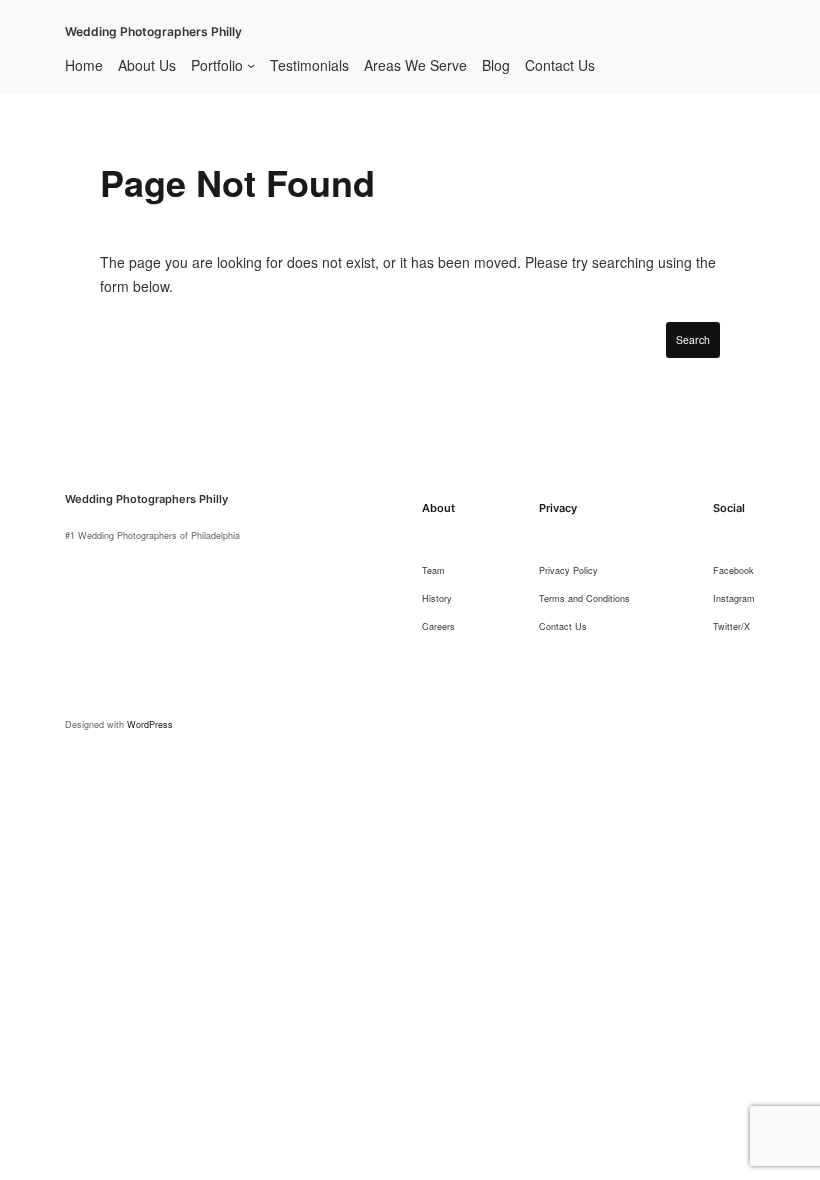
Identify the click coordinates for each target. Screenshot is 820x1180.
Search (693, 339)
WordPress (150, 724)
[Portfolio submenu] (251, 65)
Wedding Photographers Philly (153, 31)
